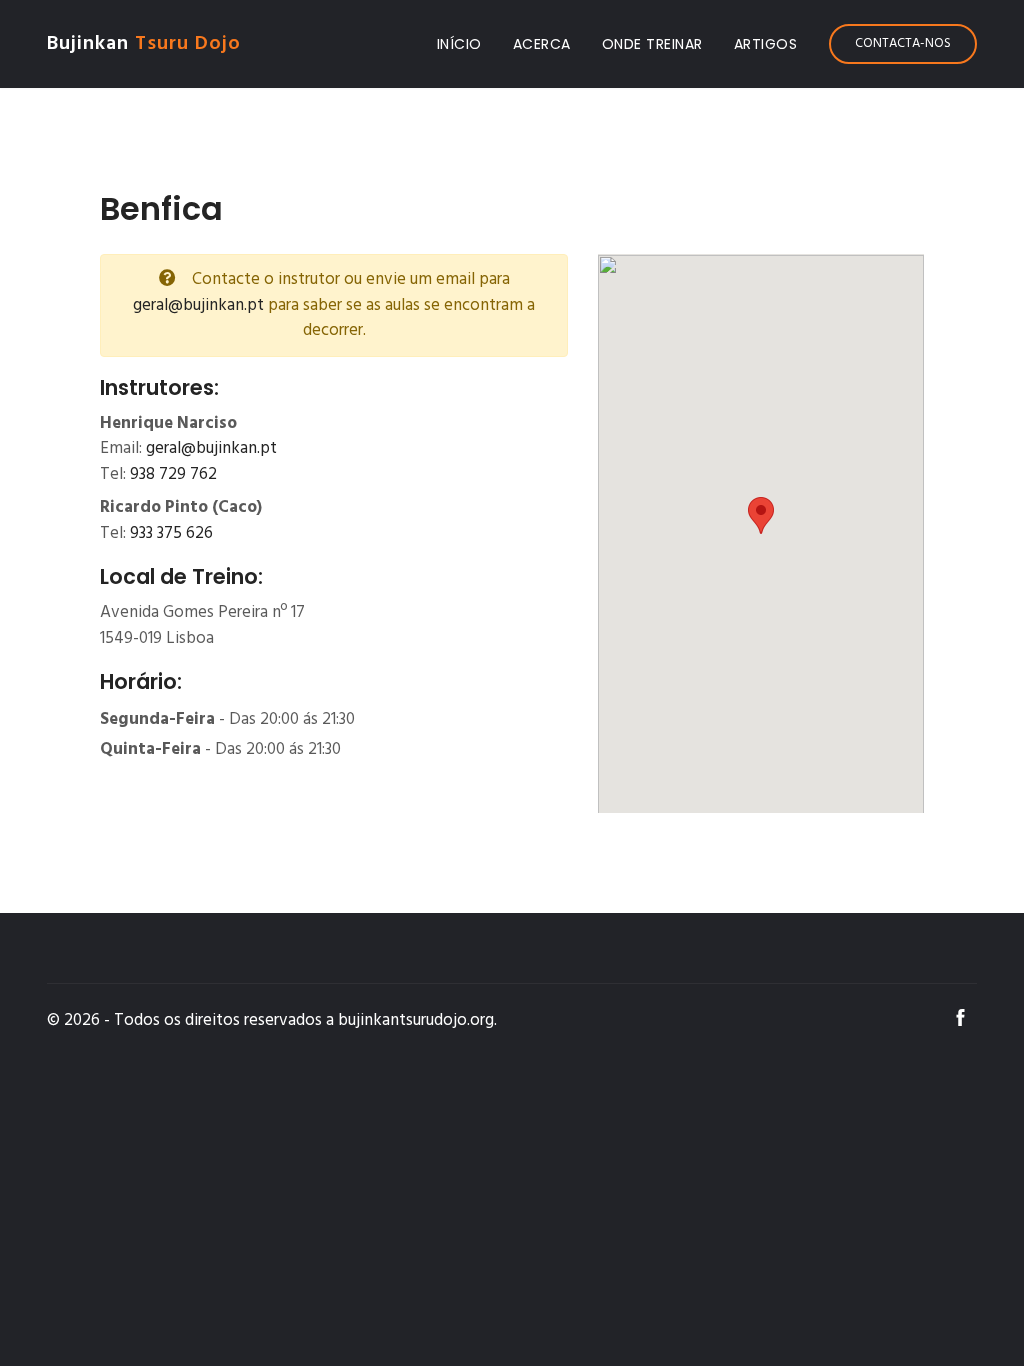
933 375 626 (171, 533)
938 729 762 (173, 474)
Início (463, 43)
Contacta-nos (903, 43)
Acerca (542, 44)
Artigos (766, 44)
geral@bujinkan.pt (198, 305)
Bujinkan (144, 44)
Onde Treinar (652, 44)
